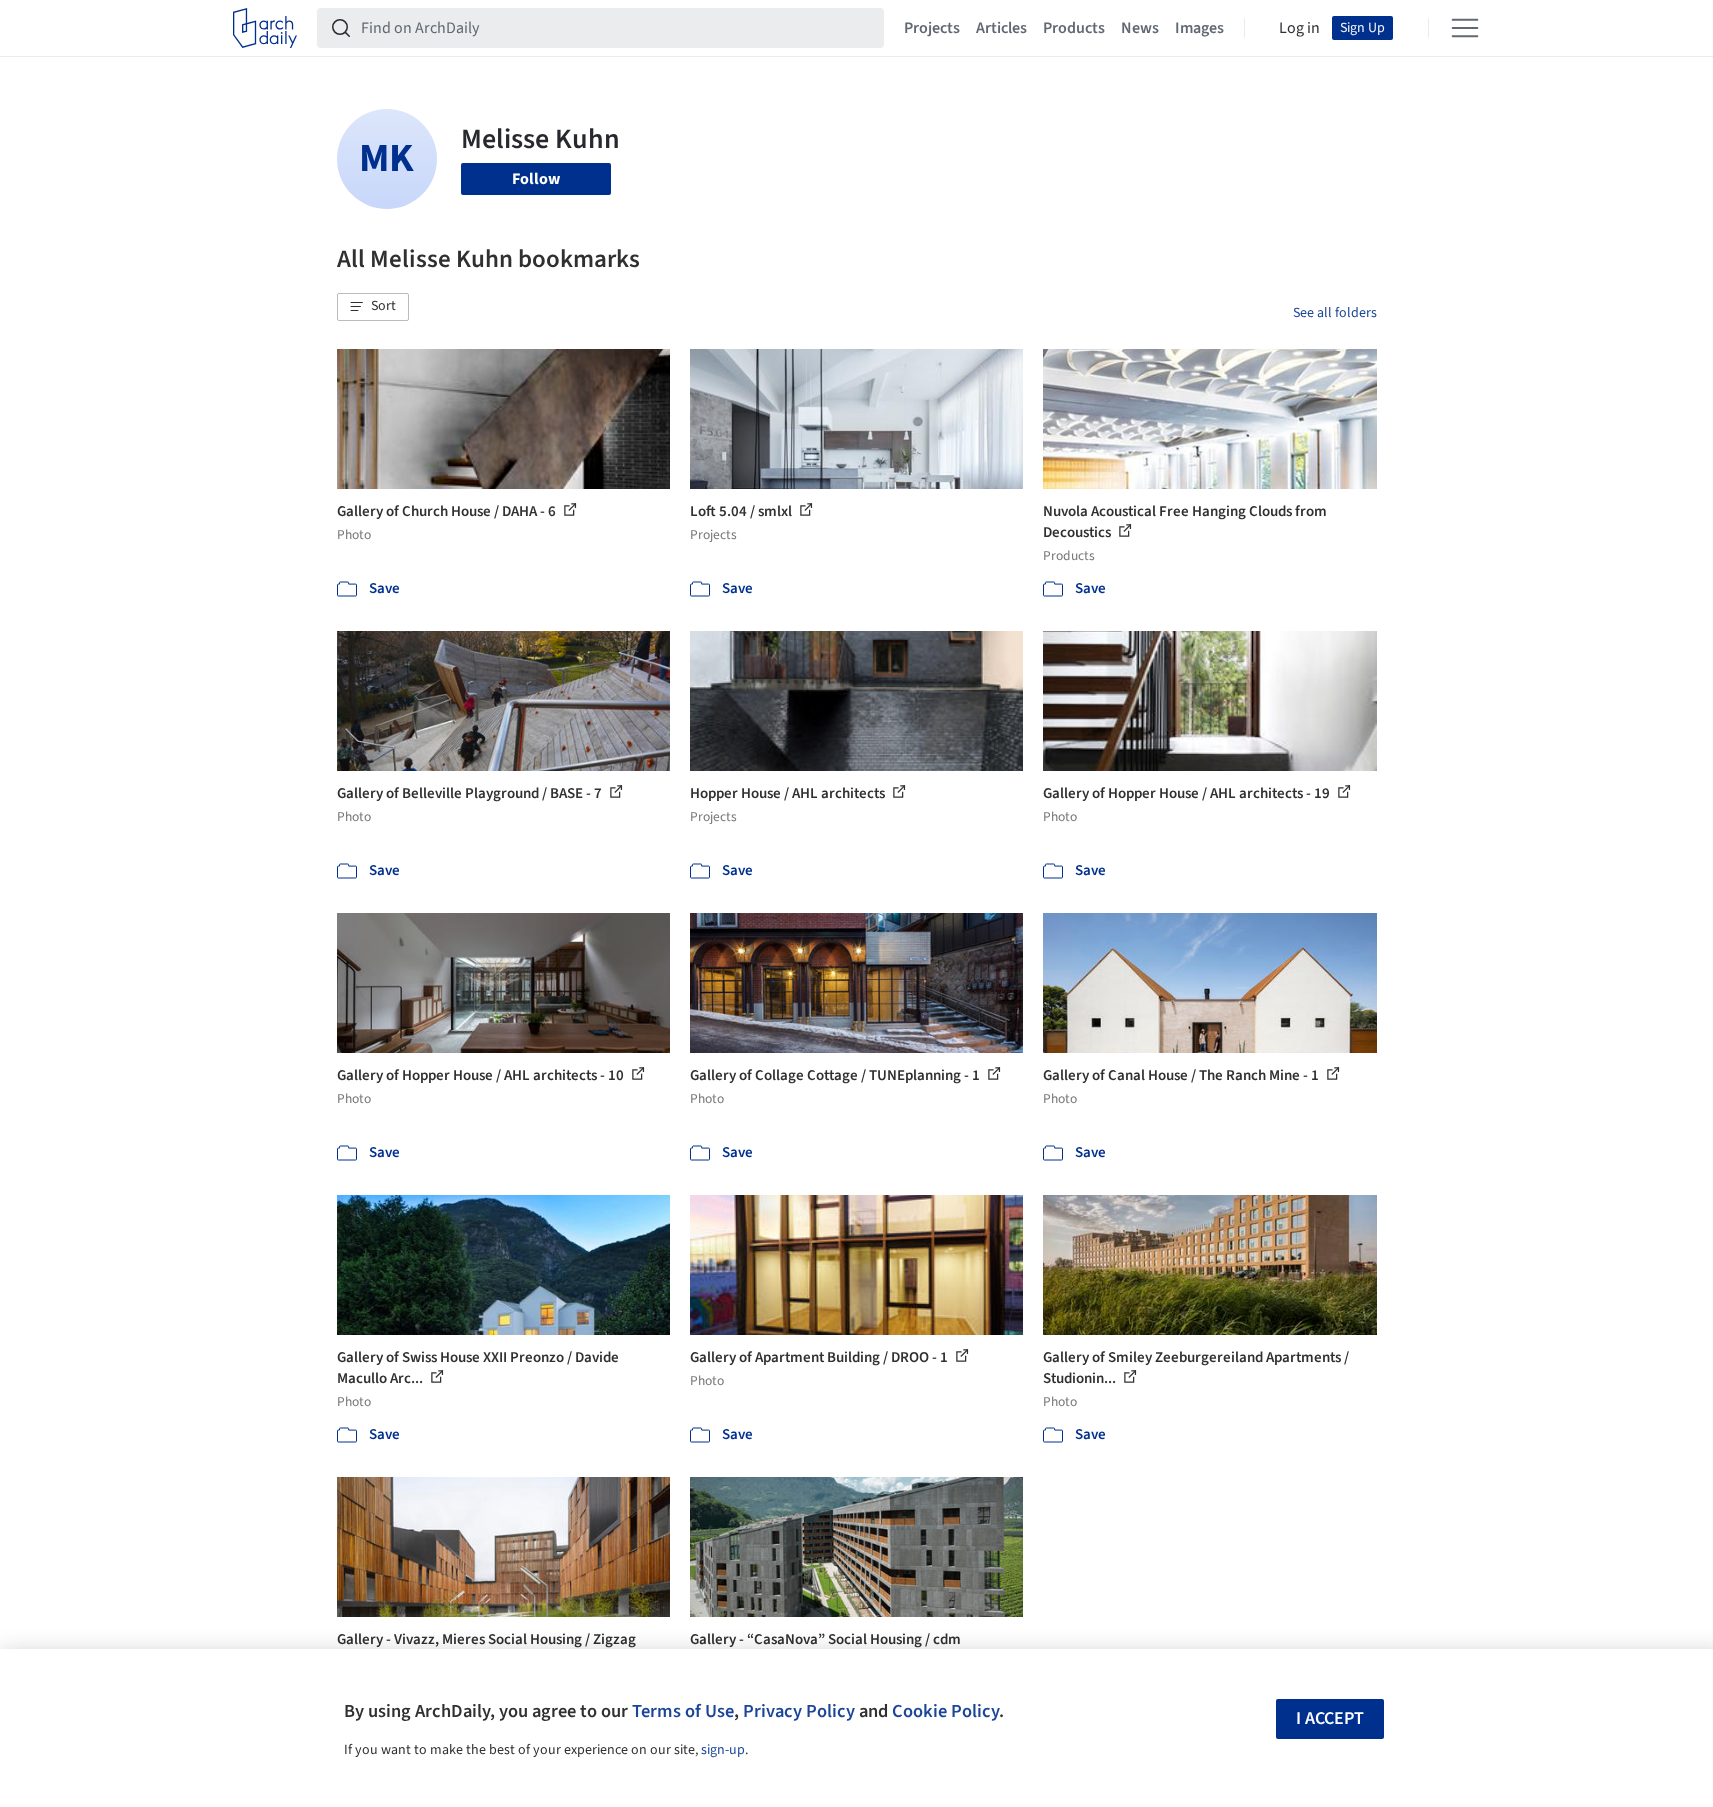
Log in (1299, 28)
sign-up (723, 1750)
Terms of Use (683, 1711)
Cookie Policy (945, 1711)
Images (1199, 28)
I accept (1330, 1718)
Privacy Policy (799, 1711)
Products (1074, 28)
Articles (1001, 28)
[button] (373, 307)
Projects (932, 28)
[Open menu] (1465, 28)
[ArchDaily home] (265, 28)
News (1140, 28)
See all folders (1335, 313)
